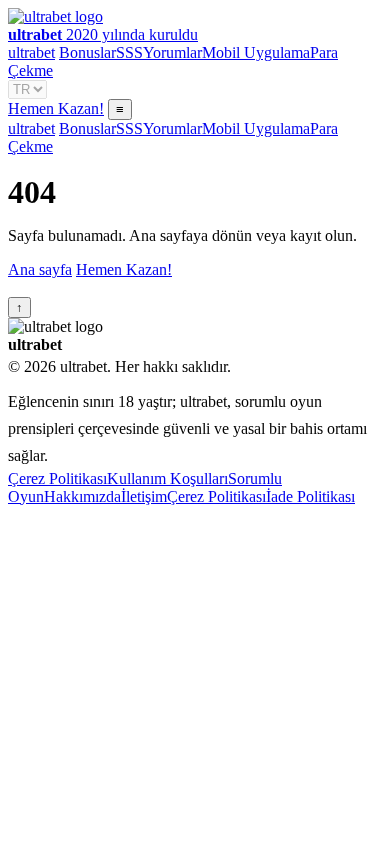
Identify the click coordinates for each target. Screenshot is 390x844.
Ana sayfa (40, 269)
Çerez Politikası (57, 478)
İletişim (144, 496)
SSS (129, 52)
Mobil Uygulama (256, 52)
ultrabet (31, 52)
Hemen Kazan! (56, 108)
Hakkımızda (82, 496)
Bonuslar (87, 52)
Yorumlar (172, 52)
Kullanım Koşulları (167, 478)
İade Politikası (310, 496)
